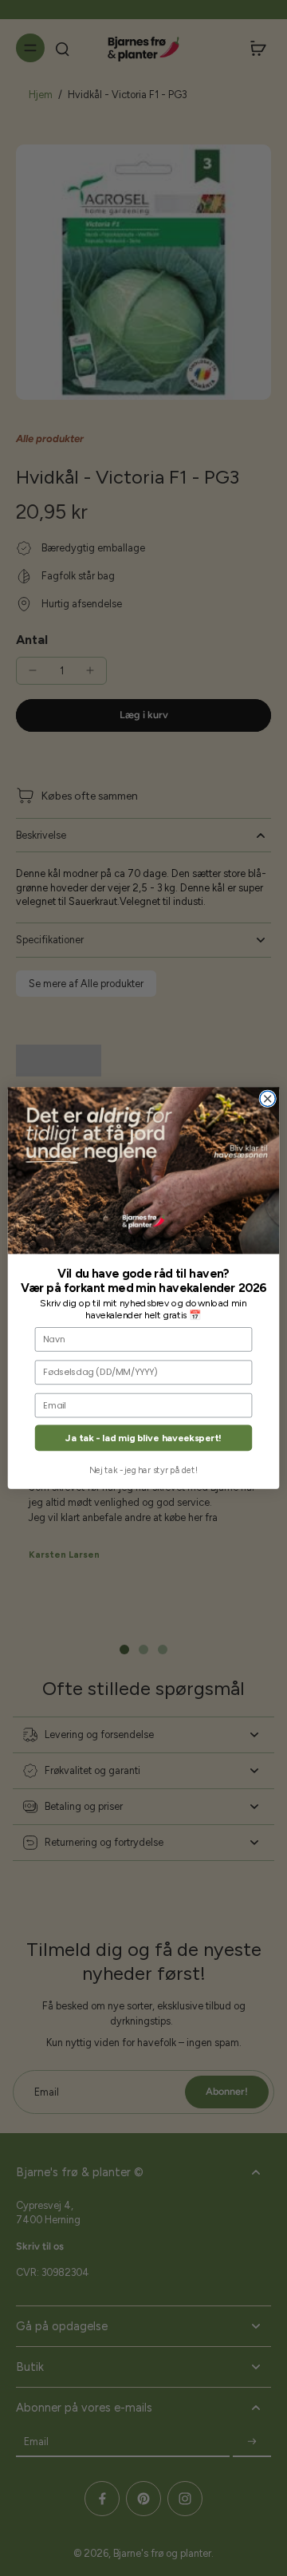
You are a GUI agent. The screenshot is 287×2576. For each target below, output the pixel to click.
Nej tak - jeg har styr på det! (143, 1470)
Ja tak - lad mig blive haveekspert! (143, 1438)
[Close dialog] (267, 1098)
